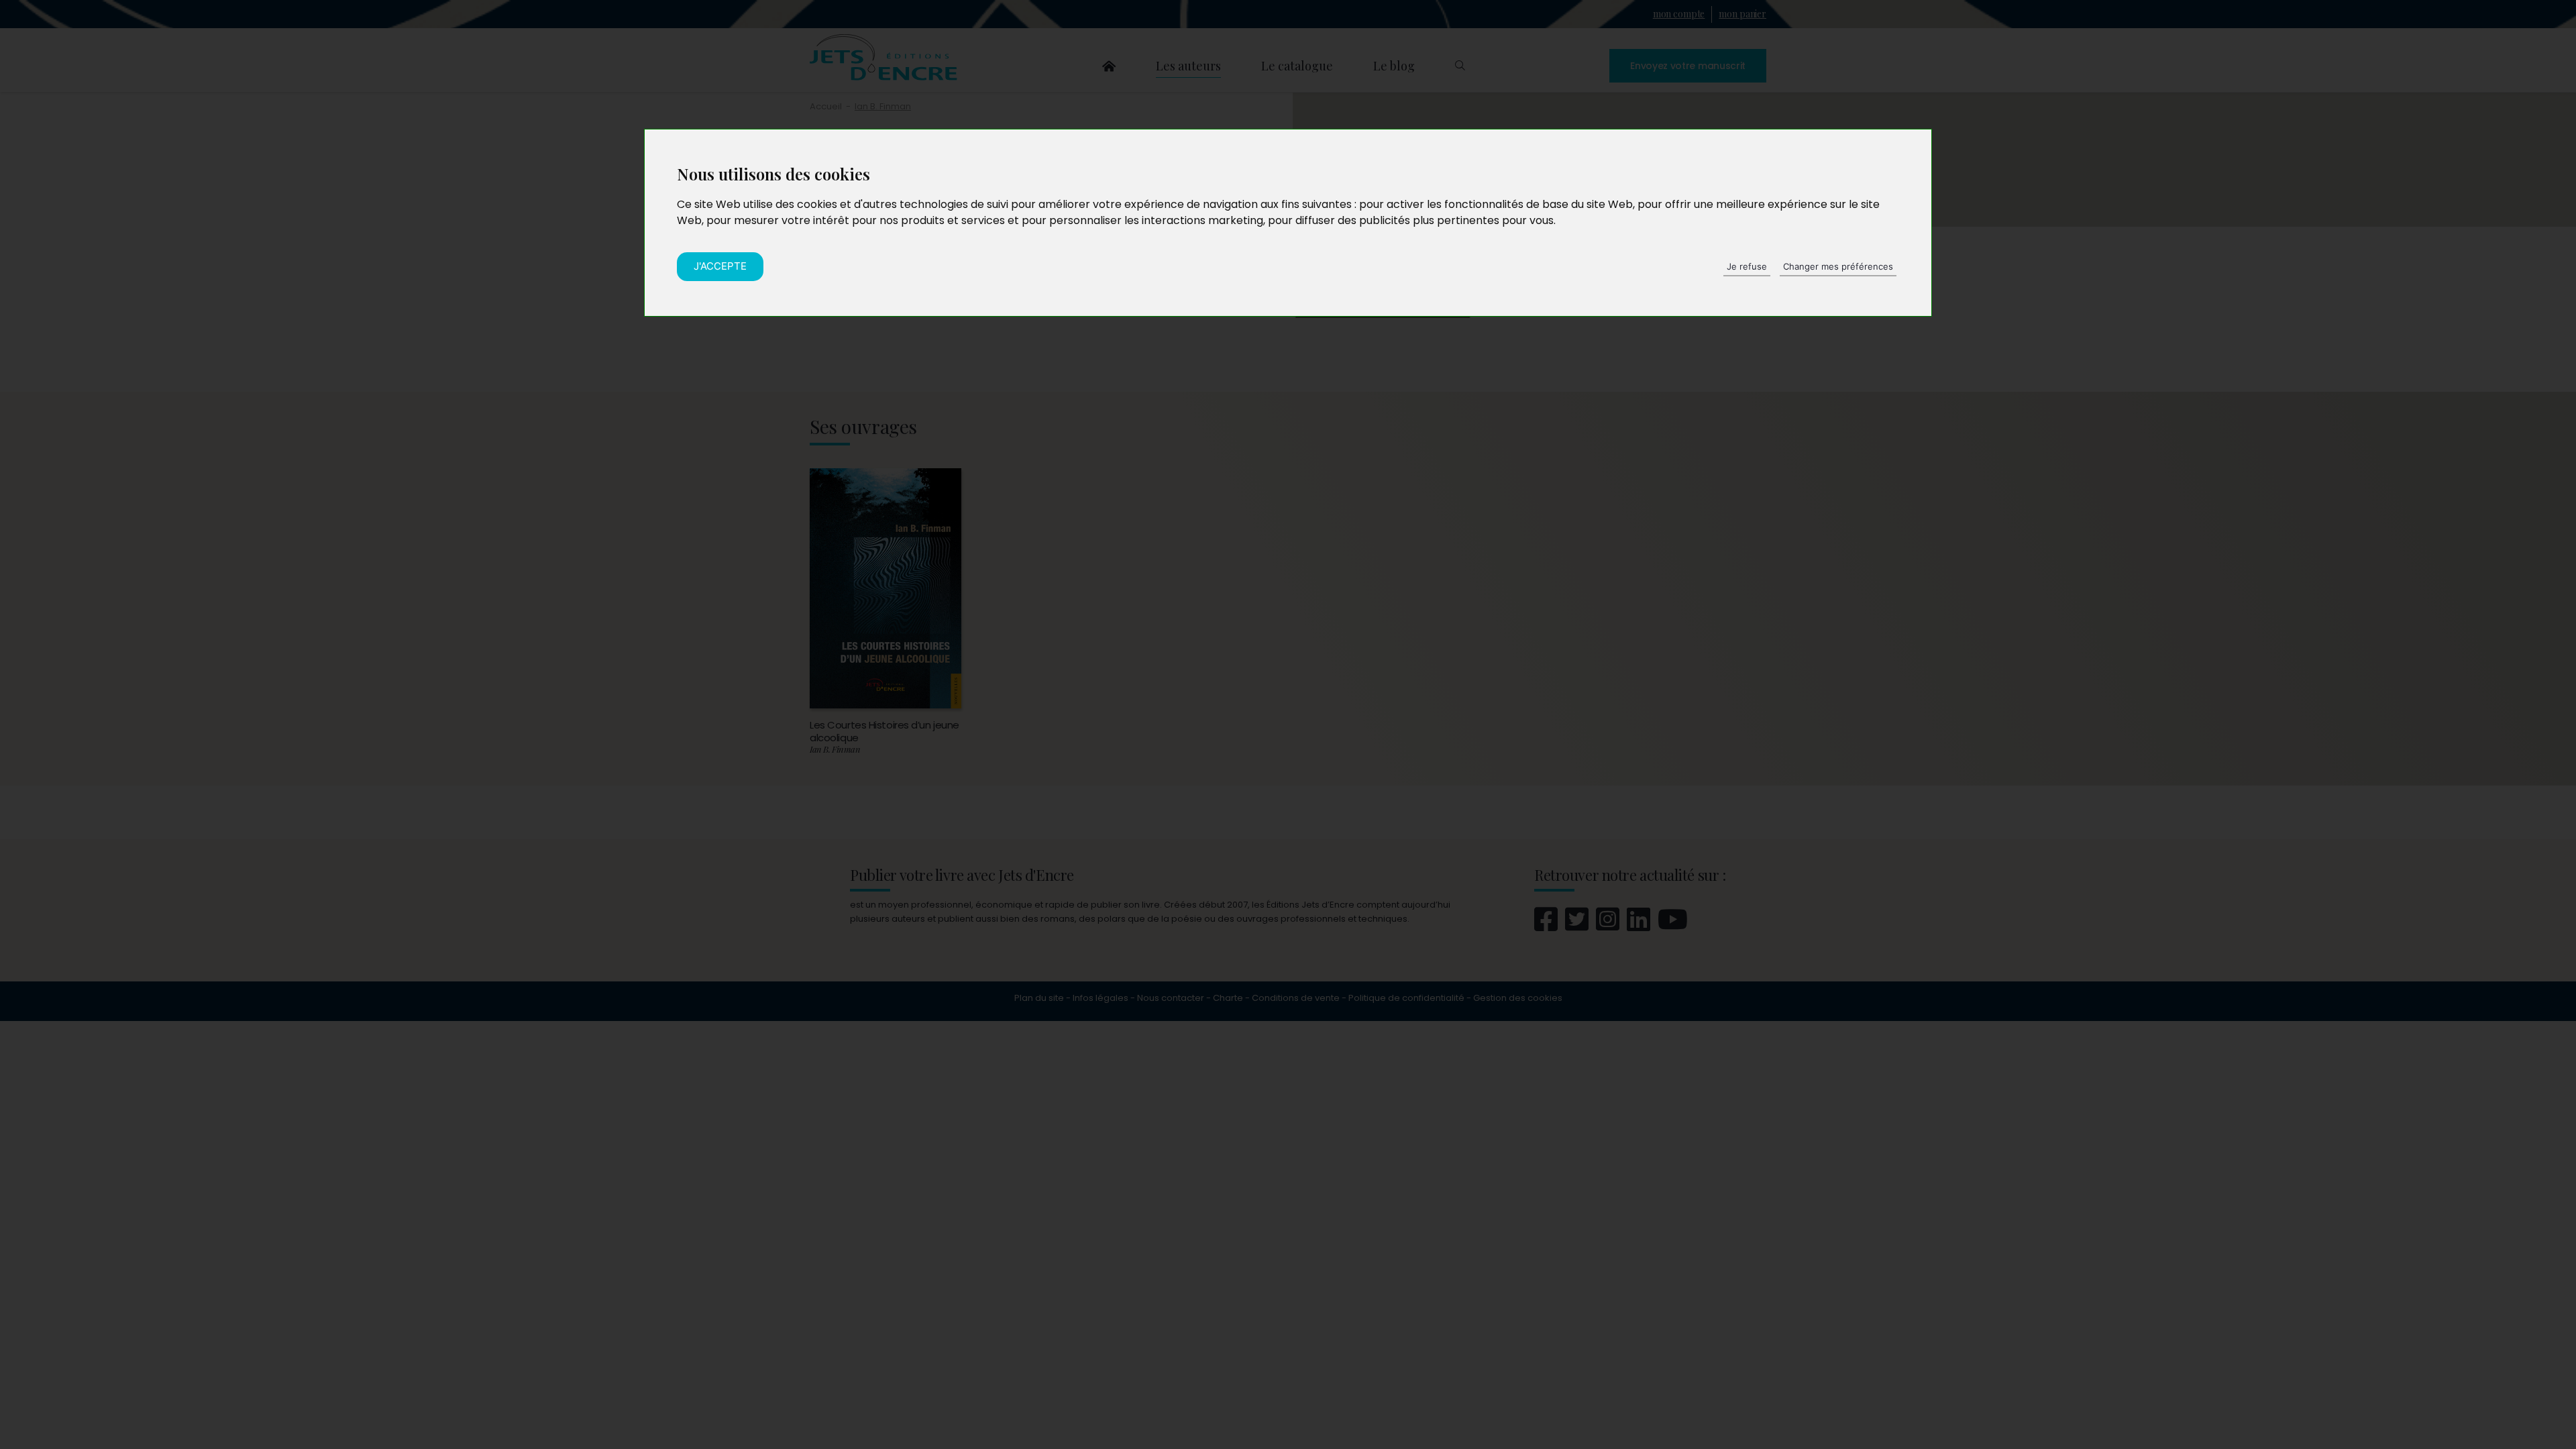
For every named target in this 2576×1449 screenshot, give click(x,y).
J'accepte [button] (720, 266)
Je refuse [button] (1747, 266)
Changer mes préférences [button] (1838, 266)
